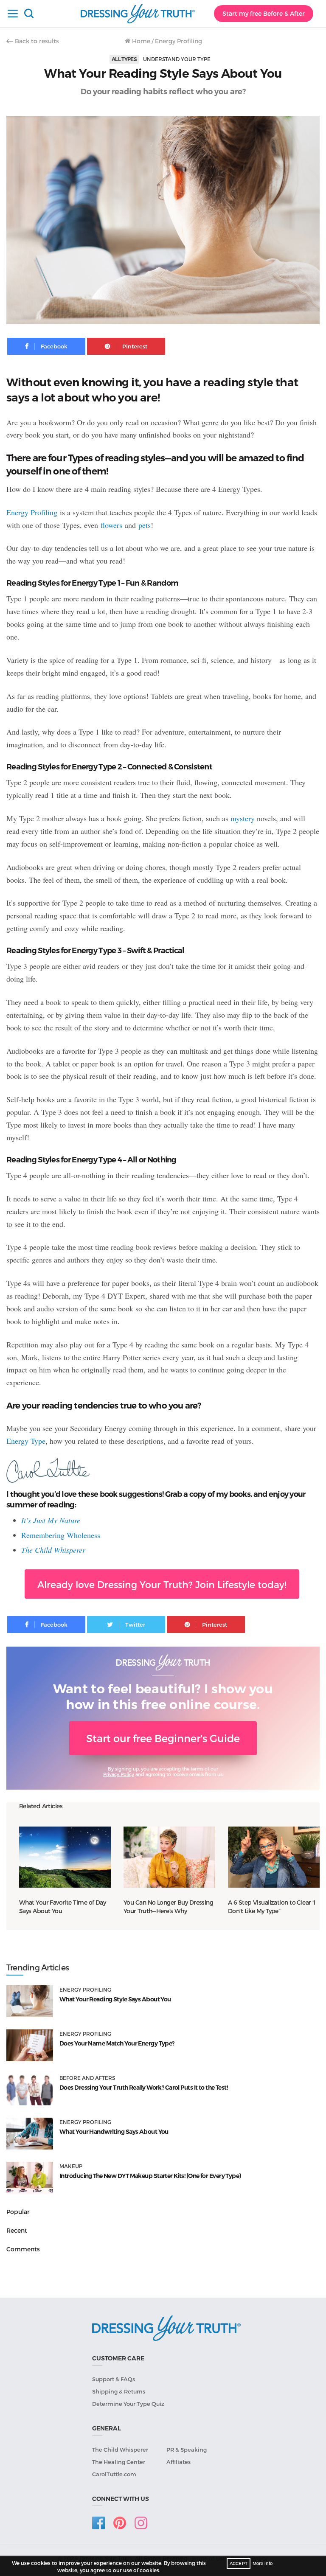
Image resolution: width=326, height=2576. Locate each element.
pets (145, 525)
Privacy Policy (119, 1774)
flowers (111, 525)
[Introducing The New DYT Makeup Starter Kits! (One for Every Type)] (30, 2178)
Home (140, 41)
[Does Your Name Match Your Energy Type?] (30, 2045)
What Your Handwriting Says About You (114, 2132)
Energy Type (26, 1441)
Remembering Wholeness (61, 1535)
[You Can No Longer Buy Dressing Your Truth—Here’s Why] (169, 1857)
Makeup (71, 2166)
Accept (239, 2563)
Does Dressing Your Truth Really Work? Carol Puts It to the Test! (143, 2088)
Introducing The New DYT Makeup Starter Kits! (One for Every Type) (150, 2176)
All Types (124, 59)
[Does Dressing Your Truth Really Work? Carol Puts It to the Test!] (30, 2089)
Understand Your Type (177, 59)
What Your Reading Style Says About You (115, 1999)
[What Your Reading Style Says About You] (30, 2001)
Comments (23, 2249)
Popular (18, 2212)
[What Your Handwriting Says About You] (30, 2134)
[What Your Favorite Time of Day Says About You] (65, 1857)
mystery (243, 818)
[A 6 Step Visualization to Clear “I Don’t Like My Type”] (274, 1857)
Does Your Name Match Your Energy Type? (117, 2043)
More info (263, 2563)
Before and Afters (87, 2078)
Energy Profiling (178, 41)
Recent (17, 2230)
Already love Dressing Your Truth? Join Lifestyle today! (162, 1584)
